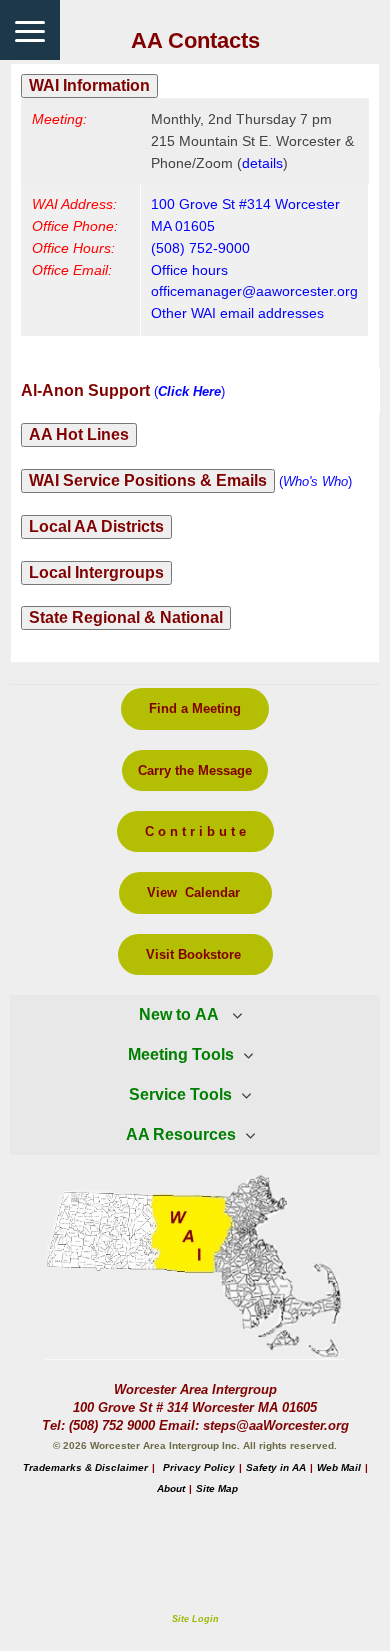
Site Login (195, 1619)
